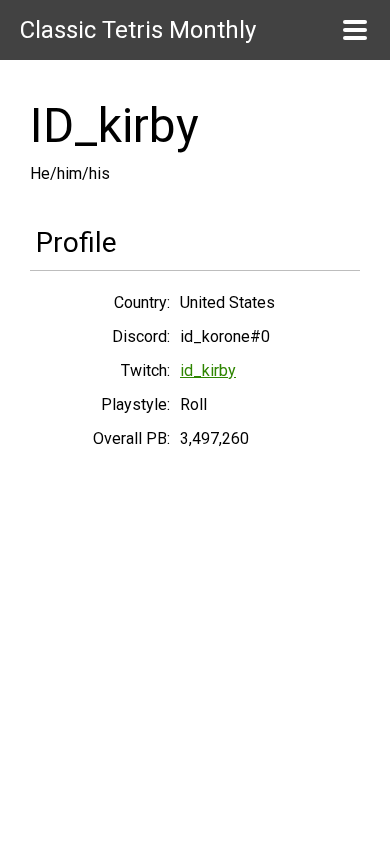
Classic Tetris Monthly (138, 30)
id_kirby (208, 370)
